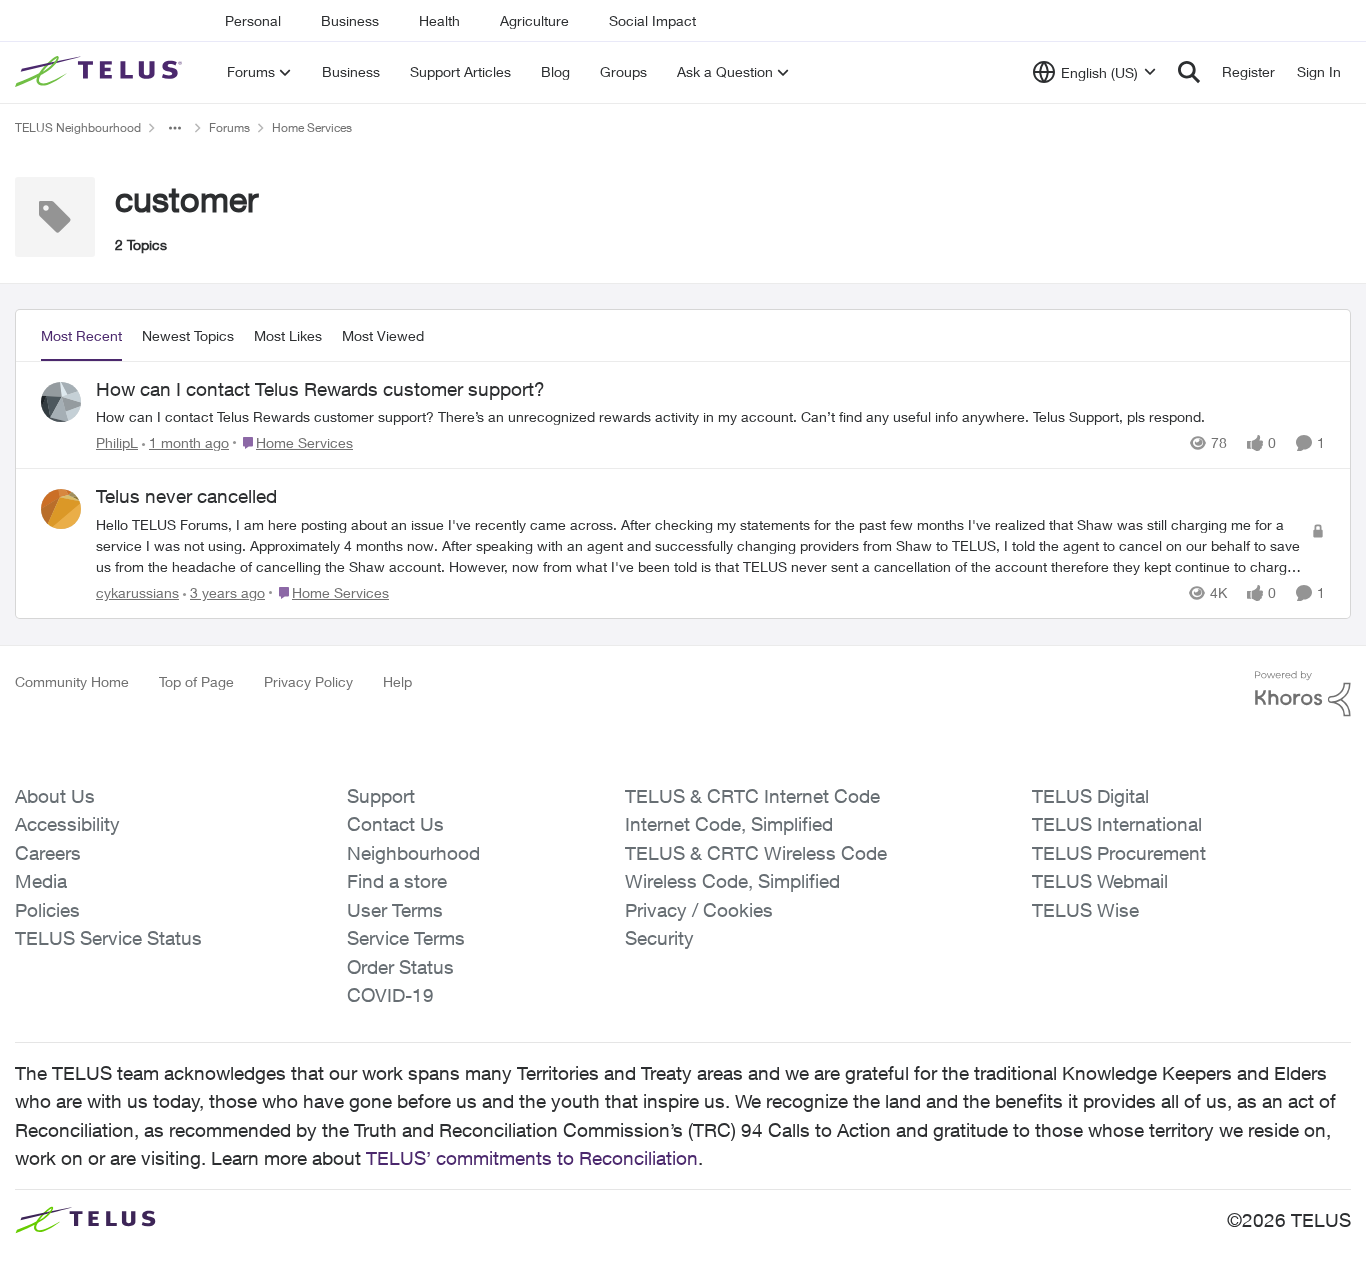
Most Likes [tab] (288, 335)
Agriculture (534, 20)
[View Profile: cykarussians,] (61, 509)
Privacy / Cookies (699, 910)
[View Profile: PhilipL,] (61, 402)
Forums (229, 127)
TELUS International (1117, 824)
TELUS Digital (1090, 796)
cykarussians (137, 592)
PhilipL (117, 442)
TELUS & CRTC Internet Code (752, 796)
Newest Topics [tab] (188, 335)
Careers (48, 853)
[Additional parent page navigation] (175, 128)
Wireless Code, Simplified (732, 881)
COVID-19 (390, 995)
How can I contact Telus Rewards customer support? (320, 389)
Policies (47, 910)
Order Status (400, 967)
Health (439, 20)
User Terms (395, 910)
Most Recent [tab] (81, 335)
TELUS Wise (1085, 910)
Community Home (72, 681)
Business (350, 20)
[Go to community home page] (101, 72)
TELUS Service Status (108, 938)
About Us (55, 796)
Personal (253, 20)
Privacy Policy (308, 681)
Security (659, 938)
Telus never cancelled (186, 496)
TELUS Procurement (1119, 853)
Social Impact (652, 20)
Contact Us (395, 824)
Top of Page (196, 681)
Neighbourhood (413, 853)
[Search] (1189, 72)
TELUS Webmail (1100, 881)
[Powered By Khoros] (1303, 694)
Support (381, 796)
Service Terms (406, 938)
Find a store (397, 881)
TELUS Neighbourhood (78, 127)
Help (397, 681)
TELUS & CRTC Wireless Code (756, 853)
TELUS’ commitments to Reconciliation (532, 1158)
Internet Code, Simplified (729, 824)
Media (41, 881)
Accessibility (67, 824)
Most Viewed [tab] (383, 335)
